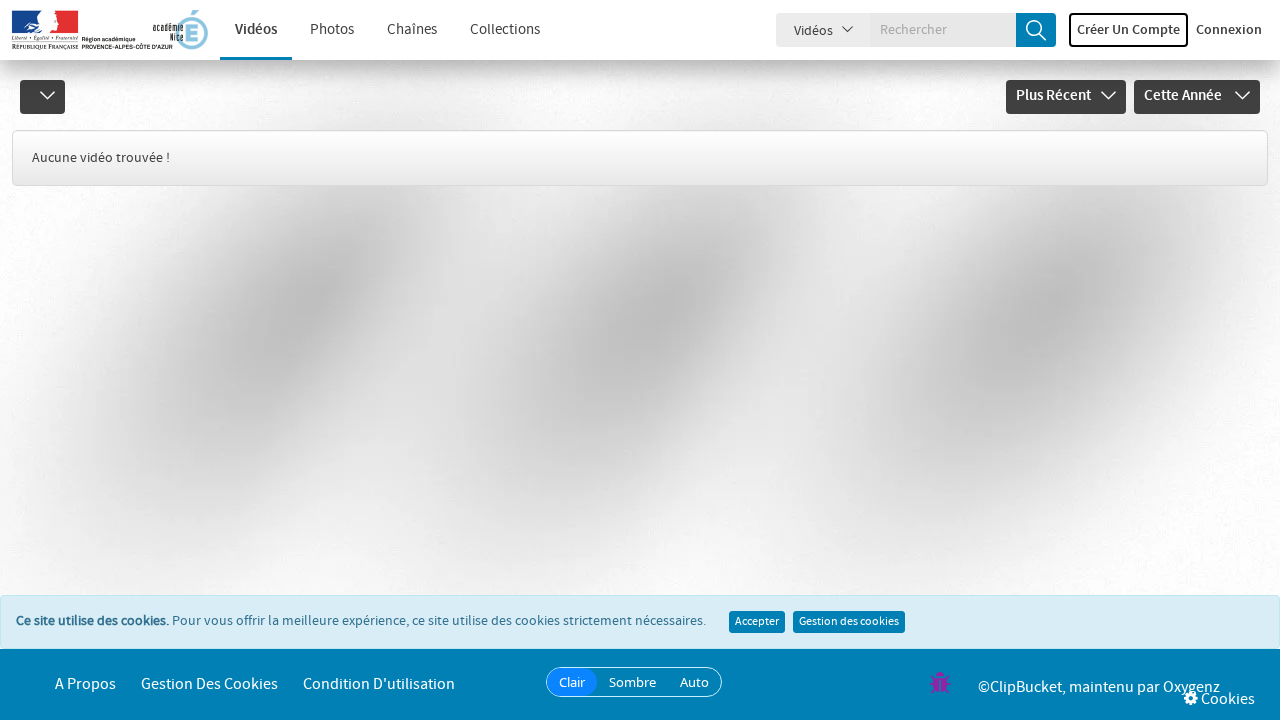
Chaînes (412, 30)
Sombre (632, 682)
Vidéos (256, 30)
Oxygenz (1191, 687)
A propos (85, 684)
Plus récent (1053, 96)
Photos (332, 30)
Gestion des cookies (849, 622)
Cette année (1184, 96)
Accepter (757, 622)
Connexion (1229, 30)
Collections (505, 30)
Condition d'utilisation (379, 684)
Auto (694, 682)
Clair (572, 682)
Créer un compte (1128, 30)
